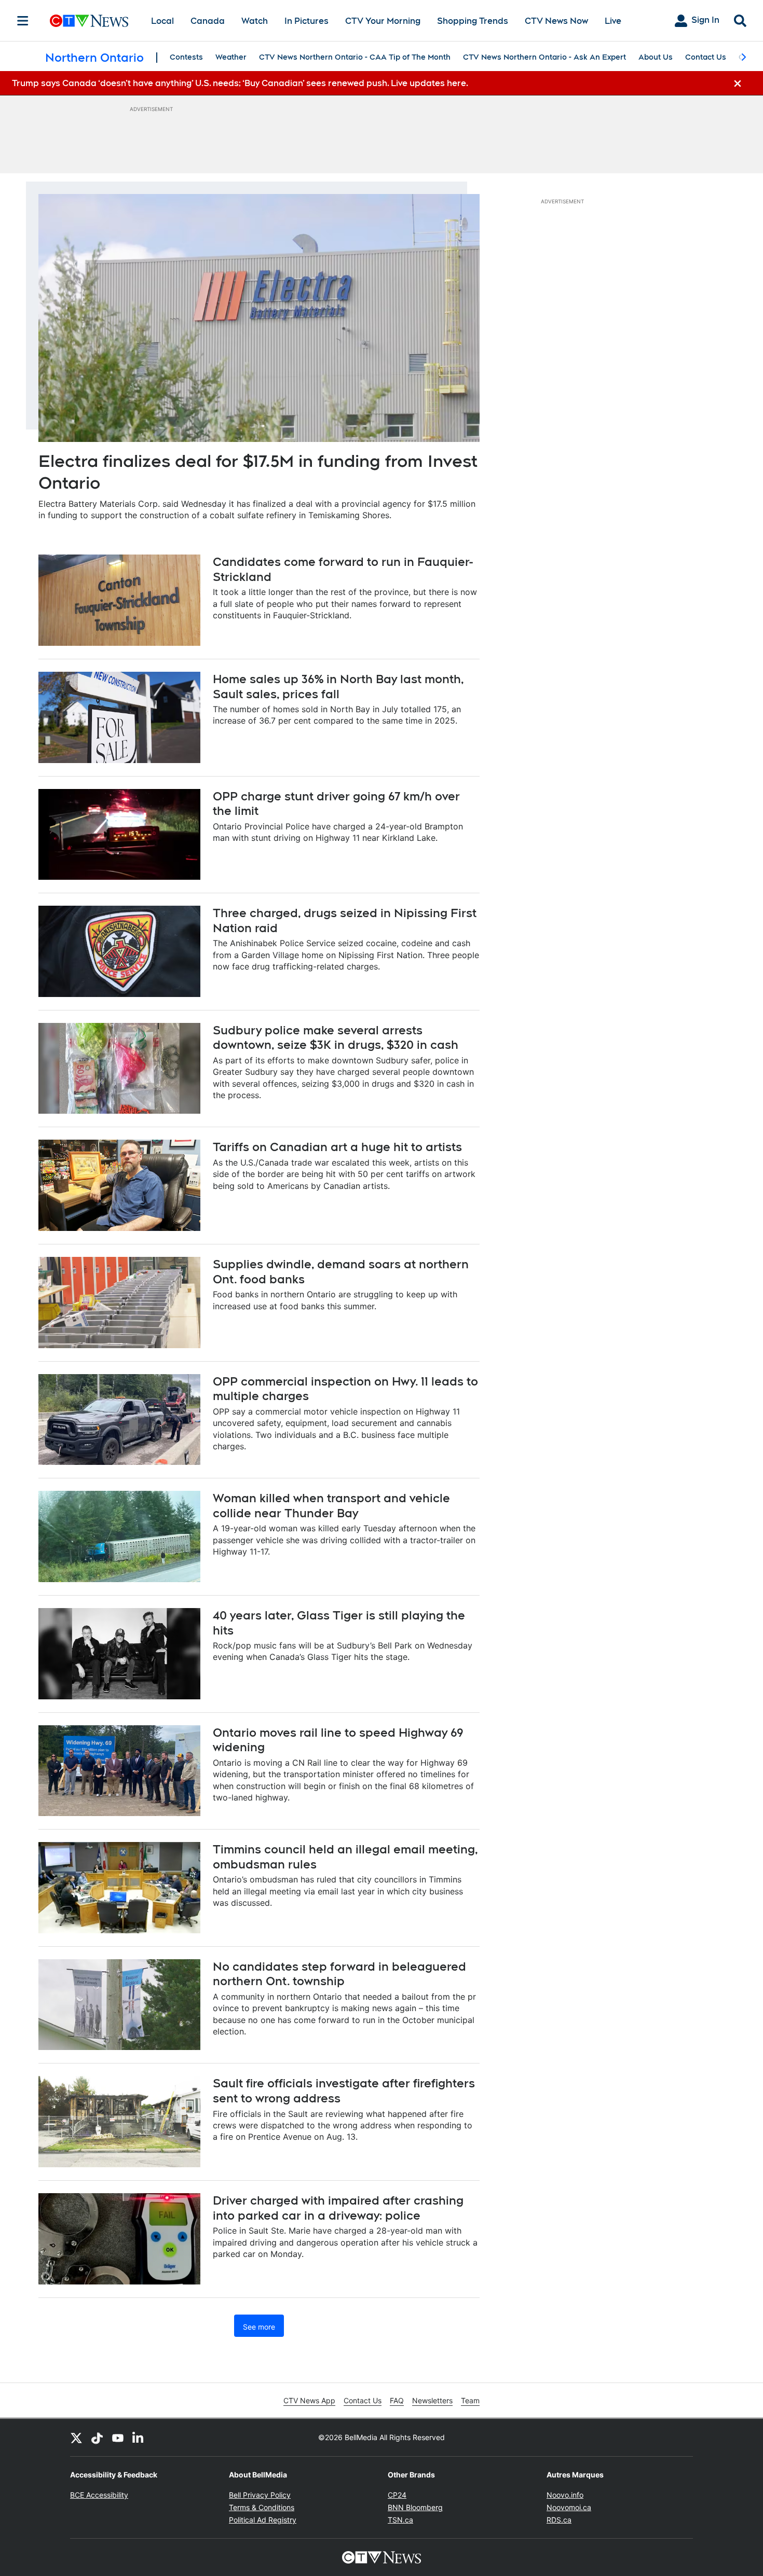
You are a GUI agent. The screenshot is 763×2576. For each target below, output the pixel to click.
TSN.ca (400, 2520)
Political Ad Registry (263, 2520)
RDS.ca (559, 2520)
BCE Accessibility (99, 2495)
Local (162, 21)
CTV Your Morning (383, 21)
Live (613, 21)
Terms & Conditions (262, 2507)
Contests (186, 57)
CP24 (397, 2495)
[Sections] (23, 21)
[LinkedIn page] (139, 2437)
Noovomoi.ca (569, 2507)
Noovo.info (565, 2495)
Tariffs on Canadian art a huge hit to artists (337, 1147)
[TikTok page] (97, 2437)
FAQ (397, 2400)
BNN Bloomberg (415, 2507)
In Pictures (306, 21)
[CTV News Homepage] (89, 21)
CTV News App (309, 2400)
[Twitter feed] (76, 2437)
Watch (255, 21)
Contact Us (706, 57)
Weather (231, 57)
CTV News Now (556, 21)
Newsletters (432, 2400)
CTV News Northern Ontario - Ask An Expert (544, 57)
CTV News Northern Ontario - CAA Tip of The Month (355, 57)
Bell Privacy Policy (260, 2495)
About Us (656, 57)
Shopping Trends (473, 21)
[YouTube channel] (118, 2437)
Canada (208, 21)
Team (470, 2400)
